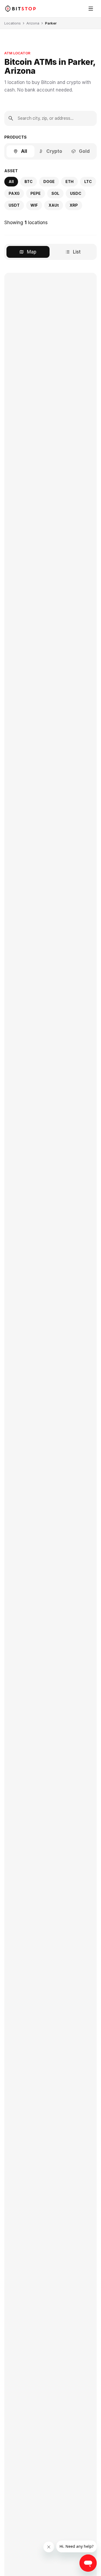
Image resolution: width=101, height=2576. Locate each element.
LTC (88, 182)
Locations (13, 23)
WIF (34, 205)
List (77, 252)
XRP (74, 205)
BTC (29, 182)
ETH (69, 182)
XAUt (54, 205)
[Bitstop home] (20, 8)
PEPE (36, 193)
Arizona (33, 23)
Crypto (54, 151)
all (11, 182)
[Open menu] (91, 9)
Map (32, 252)
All (24, 151)
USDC (76, 193)
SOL (55, 193)
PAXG (14, 193)
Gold (84, 151)
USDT (14, 205)
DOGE (49, 182)
